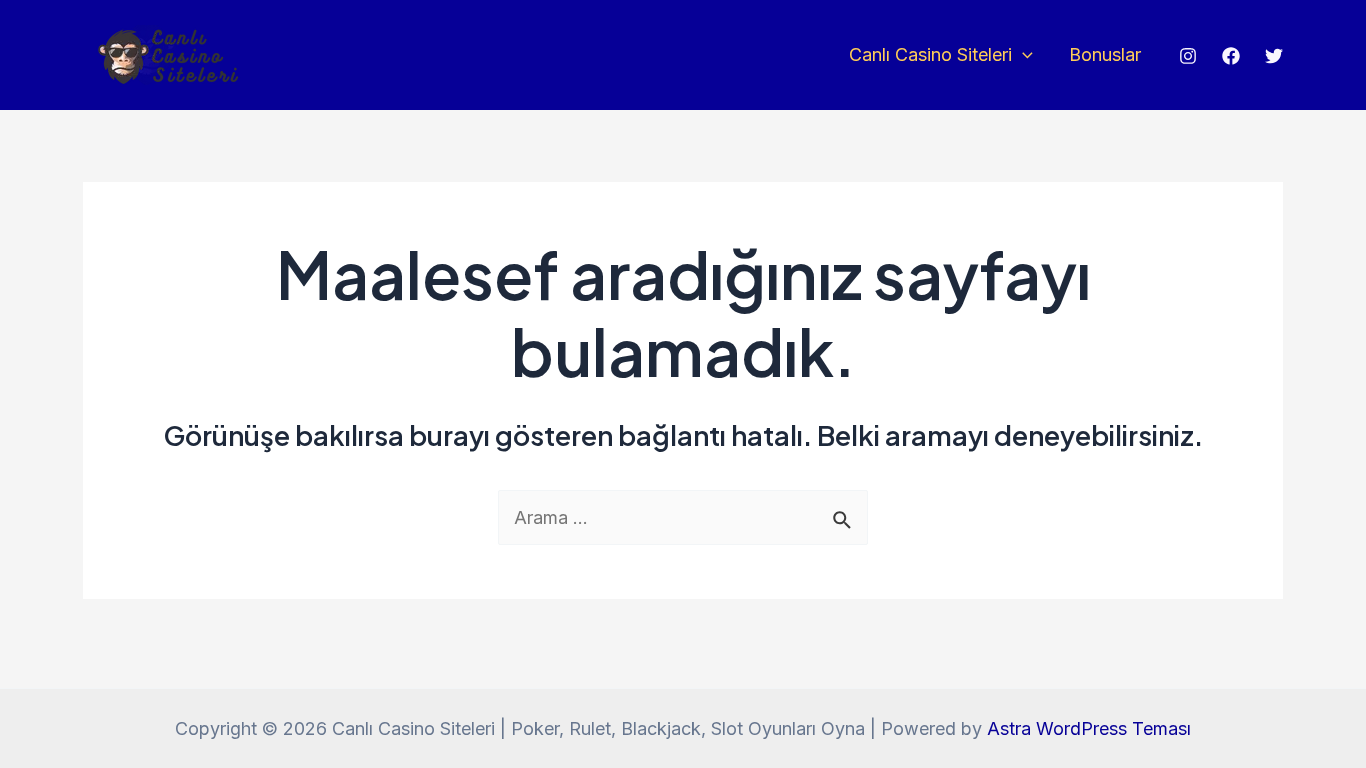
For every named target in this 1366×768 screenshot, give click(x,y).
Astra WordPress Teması (1089, 728)
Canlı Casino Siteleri (930, 54)
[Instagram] (1188, 56)
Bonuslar (1105, 54)
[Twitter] (1274, 56)
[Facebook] (1231, 56)
